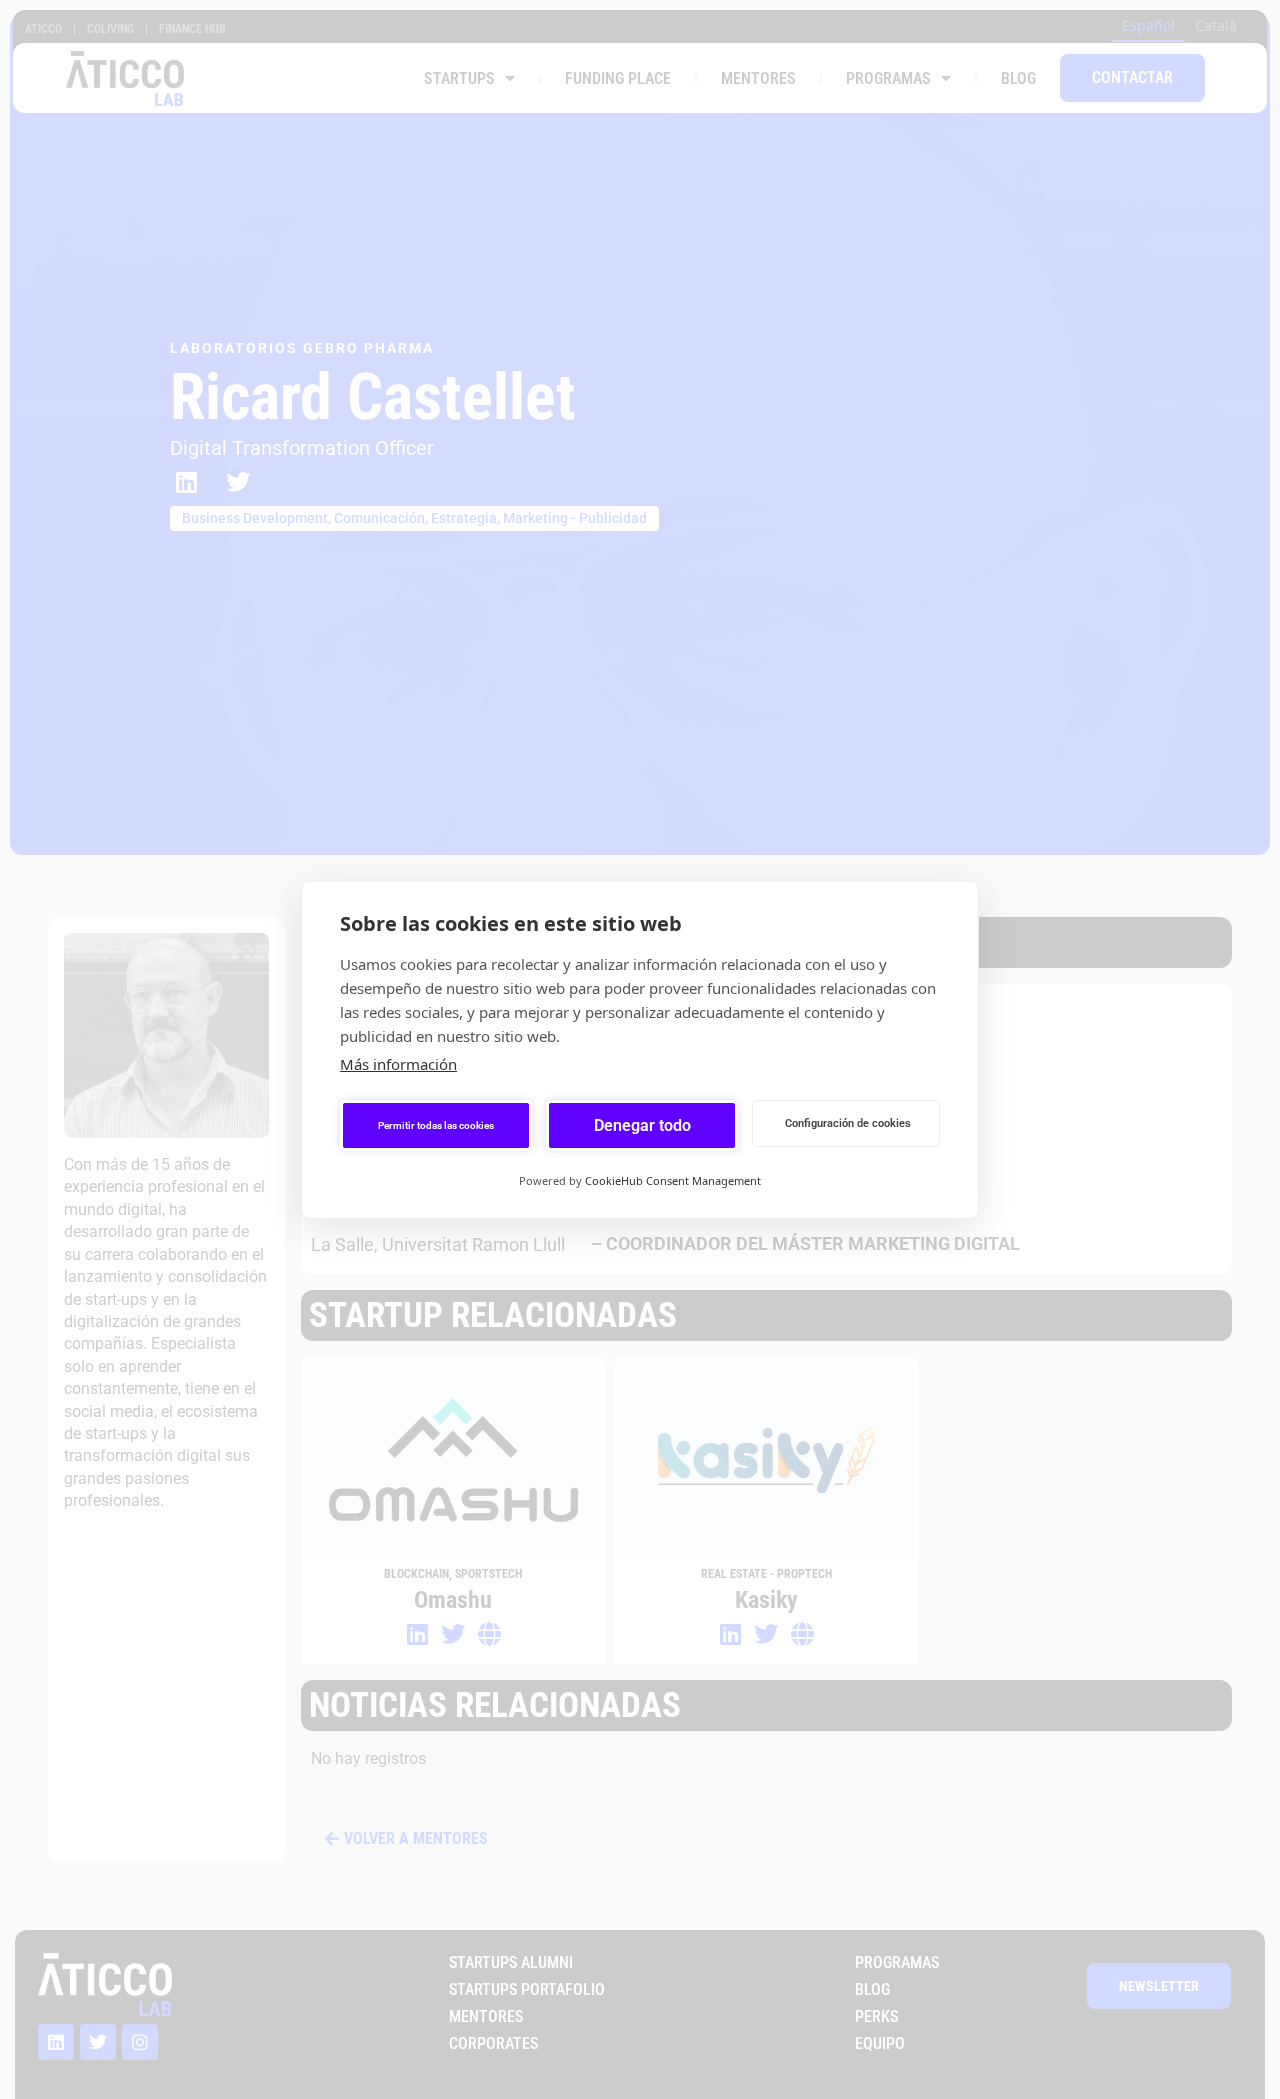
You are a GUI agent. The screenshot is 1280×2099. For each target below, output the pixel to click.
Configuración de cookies (848, 1122)
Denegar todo (642, 1124)
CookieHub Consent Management (673, 1180)
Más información (398, 1064)
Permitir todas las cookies (436, 1124)
